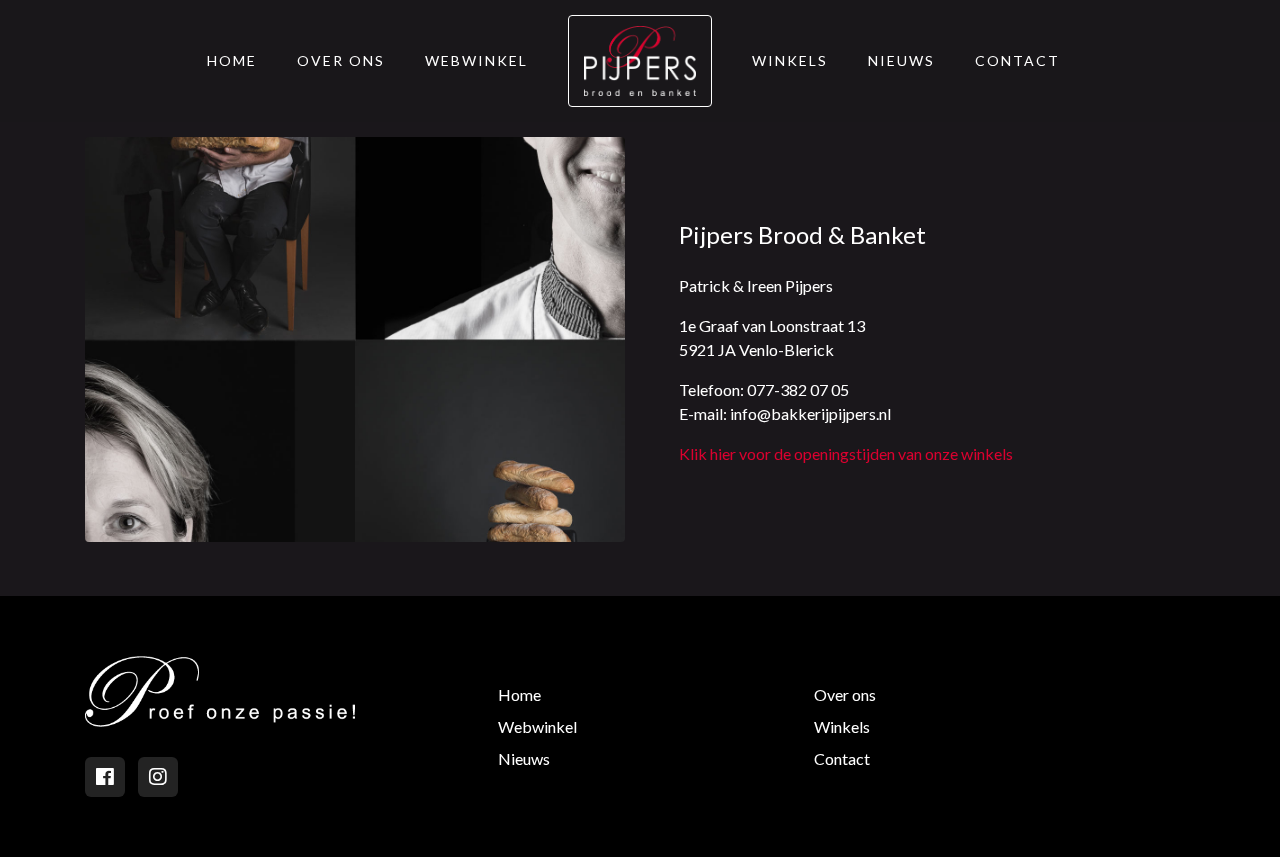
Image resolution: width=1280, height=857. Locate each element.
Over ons (341, 60)
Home (232, 60)
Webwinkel (476, 60)
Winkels (790, 60)
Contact (1017, 60)
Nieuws (901, 60)
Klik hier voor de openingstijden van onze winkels (846, 453)
